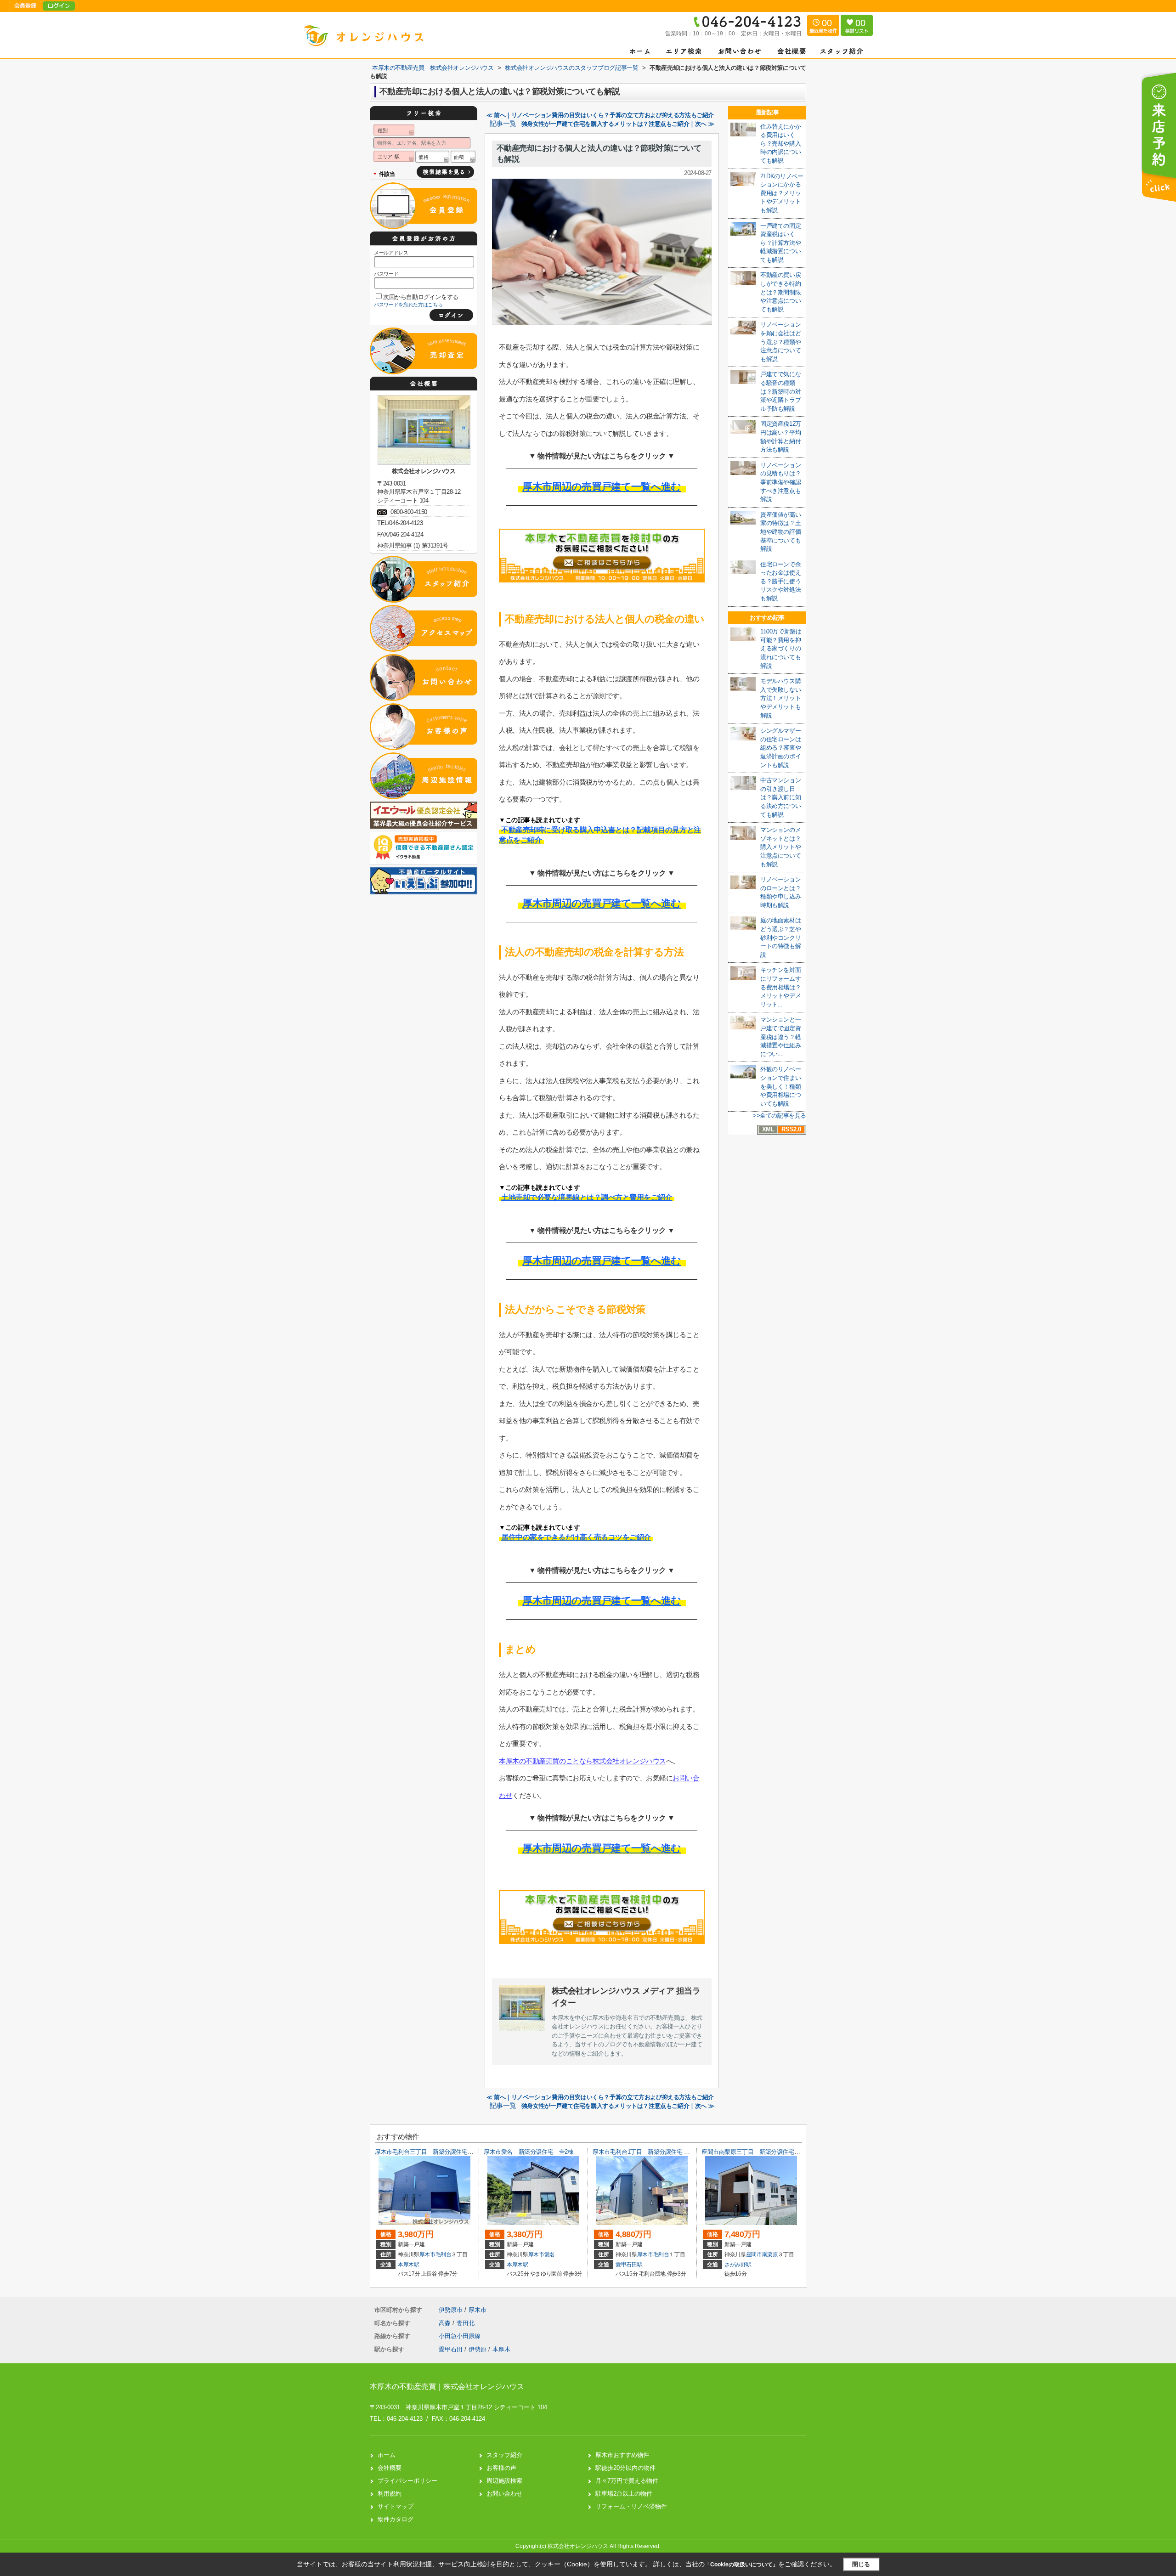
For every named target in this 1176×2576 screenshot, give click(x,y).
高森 (446, 2323)
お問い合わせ (504, 2494)
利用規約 (390, 2494)
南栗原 (770, 2254)
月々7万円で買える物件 (627, 2481)
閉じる (861, 2564)
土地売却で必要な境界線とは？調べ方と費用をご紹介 (587, 1197)
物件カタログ (396, 2519)
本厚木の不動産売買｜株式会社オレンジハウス (447, 2387)
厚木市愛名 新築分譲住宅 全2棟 (529, 2152)
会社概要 (390, 2468)
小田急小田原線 (460, 2336)
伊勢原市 (451, 2310)
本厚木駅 (409, 2265)
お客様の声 (501, 2468)
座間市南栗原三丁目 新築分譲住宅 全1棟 (758, 2152)
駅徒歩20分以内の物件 (625, 2468)
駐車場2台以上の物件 (624, 2494)
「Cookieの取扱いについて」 (741, 2565)
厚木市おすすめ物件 (622, 2455)
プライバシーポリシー (407, 2481)
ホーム (387, 2455)
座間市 (754, 2254)
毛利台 (444, 2254)
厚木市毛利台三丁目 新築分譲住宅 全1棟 (431, 2152)
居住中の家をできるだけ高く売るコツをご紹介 (576, 1537)
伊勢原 (478, 2349)
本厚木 (501, 2349)
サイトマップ (396, 2506)
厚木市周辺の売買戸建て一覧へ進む (602, 487)
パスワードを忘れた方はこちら (408, 305)
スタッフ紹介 (504, 2455)
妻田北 (466, 2323)
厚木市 (427, 2254)
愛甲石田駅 (629, 2265)
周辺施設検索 (504, 2481)
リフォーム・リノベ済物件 (631, 2506)
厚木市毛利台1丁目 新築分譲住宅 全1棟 (646, 2152)
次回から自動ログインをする (421, 297)
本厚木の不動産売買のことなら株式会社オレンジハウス (582, 1761)
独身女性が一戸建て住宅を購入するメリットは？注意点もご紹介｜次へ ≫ (618, 124)
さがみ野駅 (738, 2265)
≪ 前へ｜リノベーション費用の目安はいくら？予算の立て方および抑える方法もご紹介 (600, 115)
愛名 (550, 2254)
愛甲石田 (451, 2349)
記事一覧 (503, 124)
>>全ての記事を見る (780, 1116)
